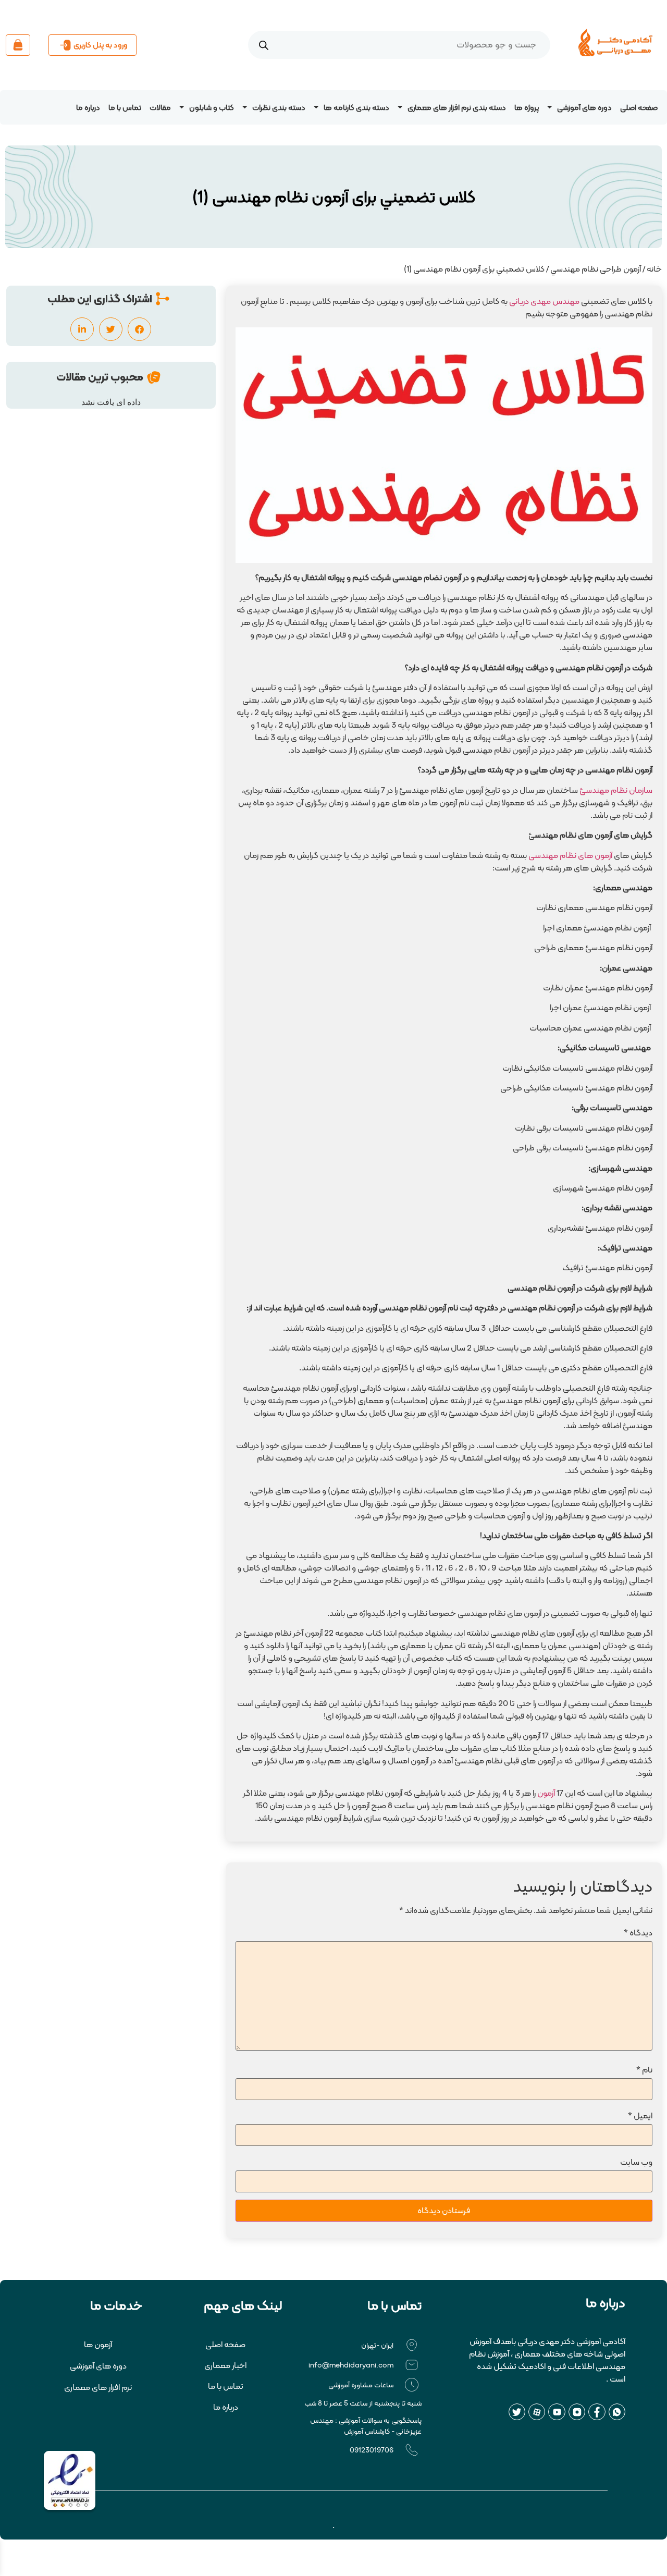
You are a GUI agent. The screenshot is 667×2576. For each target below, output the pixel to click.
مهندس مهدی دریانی (544, 301)
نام (644, 2070)
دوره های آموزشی (584, 107)
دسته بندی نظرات (279, 107)
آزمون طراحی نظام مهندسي (596, 269)
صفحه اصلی (639, 107)
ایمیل (640, 2115)
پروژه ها (527, 107)
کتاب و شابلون (212, 107)
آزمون (546, 1793)
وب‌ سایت (636, 2162)
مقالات (160, 107)
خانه (654, 269)
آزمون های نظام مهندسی (570, 855)
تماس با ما (125, 107)
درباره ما (88, 107)
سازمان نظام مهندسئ (616, 790)
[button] (139, 329)
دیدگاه (638, 1933)
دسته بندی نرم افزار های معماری (457, 107)
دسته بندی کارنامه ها (356, 107)
